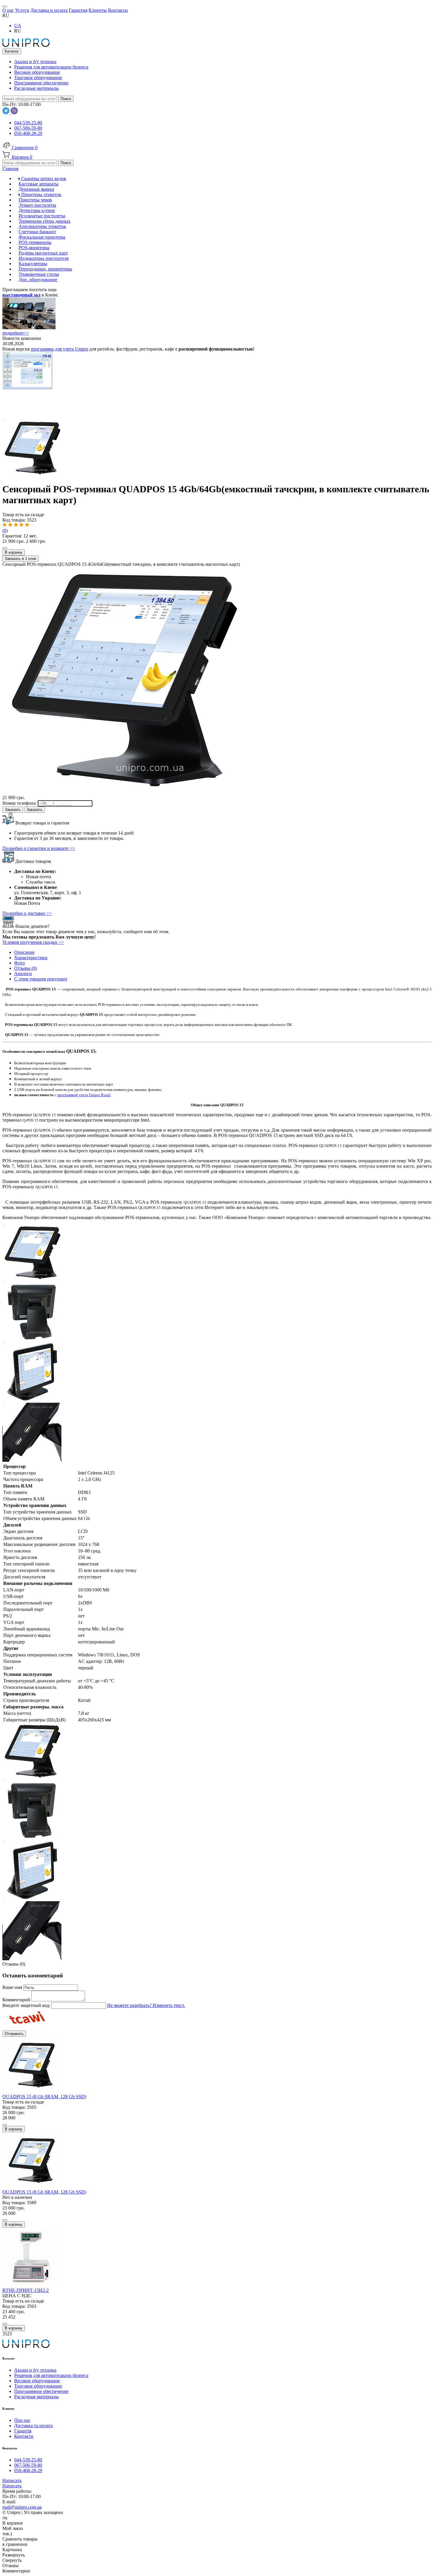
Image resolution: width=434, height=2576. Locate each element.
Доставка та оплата (34, 2426)
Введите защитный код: (27, 2005)
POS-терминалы (35, 242)
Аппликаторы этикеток (42, 226)
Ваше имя (13, 1987)
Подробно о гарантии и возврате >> (39, 848)
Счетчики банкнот (37, 232)
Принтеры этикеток (41, 194)
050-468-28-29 (28, 133)
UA (18, 26)
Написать (12, 2480)
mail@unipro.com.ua (22, 2507)
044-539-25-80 (28, 123)
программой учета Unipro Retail (84, 1095)
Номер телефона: (20, 803)
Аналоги (23, 973)
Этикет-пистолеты (37, 205)
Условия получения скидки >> (33, 942)
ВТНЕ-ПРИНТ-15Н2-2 (26, 2290)
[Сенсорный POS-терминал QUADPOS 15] (32, 475)
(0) (5, 531)
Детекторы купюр (37, 210)
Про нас (22, 2420)
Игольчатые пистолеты (42, 216)
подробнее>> (16, 333)
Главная (10, 168)
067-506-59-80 (28, 128)
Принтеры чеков (35, 200)
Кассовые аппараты (39, 184)
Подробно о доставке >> (27, 913)
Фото (19, 963)
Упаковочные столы (39, 274)
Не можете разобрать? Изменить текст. (146, 2005)
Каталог (12, 51)
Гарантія (23, 2431)
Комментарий (17, 2000)
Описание (24, 952)
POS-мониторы (34, 248)
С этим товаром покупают (41, 979)
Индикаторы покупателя (44, 258)
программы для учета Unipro (59, 349)
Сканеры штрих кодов (43, 179)
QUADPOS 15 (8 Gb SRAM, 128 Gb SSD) (44, 2097)
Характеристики (31, 958)
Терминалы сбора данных (45, 221)
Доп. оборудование (38, 280)
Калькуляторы (33, 264)
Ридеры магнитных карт (43, 253)
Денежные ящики (36, 189)
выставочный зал (21, 295)
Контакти (24, 2436)
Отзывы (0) (26, 968)
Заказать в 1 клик (21, 559)
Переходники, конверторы (45, 269)
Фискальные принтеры (42, 237)
